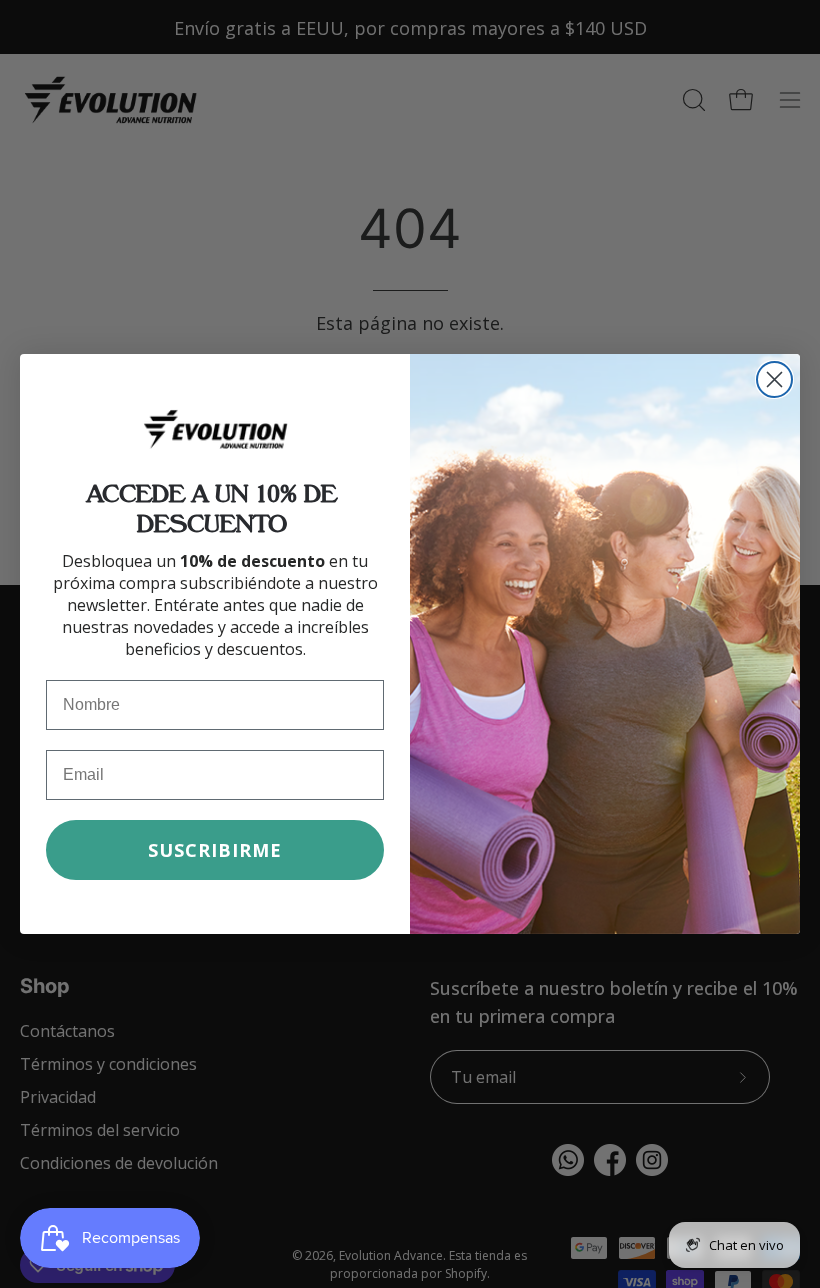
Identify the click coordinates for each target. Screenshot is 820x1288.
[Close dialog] (774, 379)
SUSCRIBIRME (215, 850)
